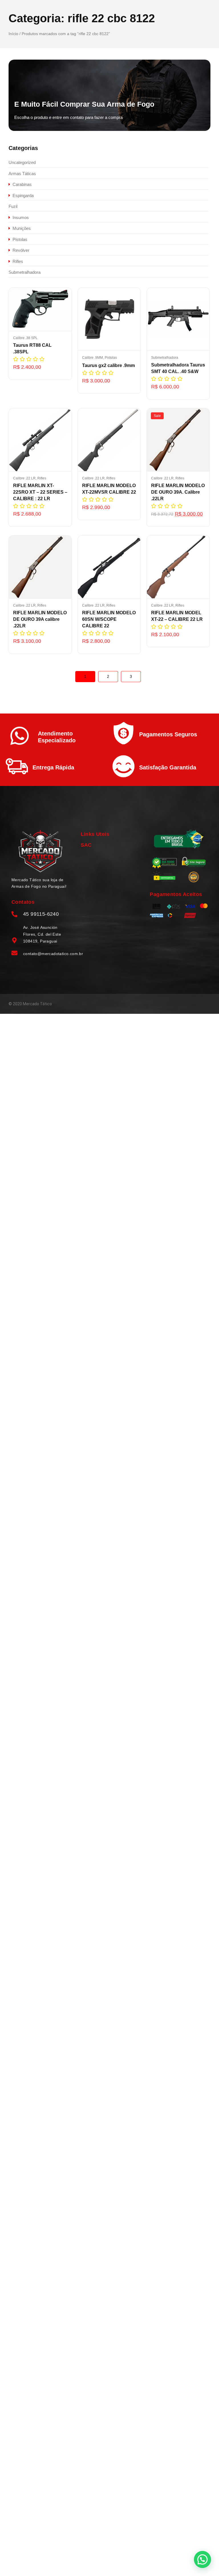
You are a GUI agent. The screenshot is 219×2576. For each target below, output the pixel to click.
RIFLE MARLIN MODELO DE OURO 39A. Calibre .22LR (178, 492)
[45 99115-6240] (14, 915)
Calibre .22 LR (25, 478)
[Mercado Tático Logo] (40, 851)
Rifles (42, 478)
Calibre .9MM (93, 358)
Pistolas (111, 358)
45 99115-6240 (41, 914)
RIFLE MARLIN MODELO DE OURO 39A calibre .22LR (40, 619)
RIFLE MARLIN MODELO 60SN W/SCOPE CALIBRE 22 (109, 619)
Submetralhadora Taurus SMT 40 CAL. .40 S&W (178, 368)
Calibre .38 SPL (25, 338)
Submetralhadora (165, 358)
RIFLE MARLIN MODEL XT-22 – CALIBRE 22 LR (177, 616)
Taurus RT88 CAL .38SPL (32, 348)
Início (13, 34)
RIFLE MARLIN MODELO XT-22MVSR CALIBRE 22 (109, 489)
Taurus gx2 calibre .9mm (109, 365)
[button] (202, 2559)
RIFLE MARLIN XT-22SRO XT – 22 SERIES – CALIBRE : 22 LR (40, 492)
